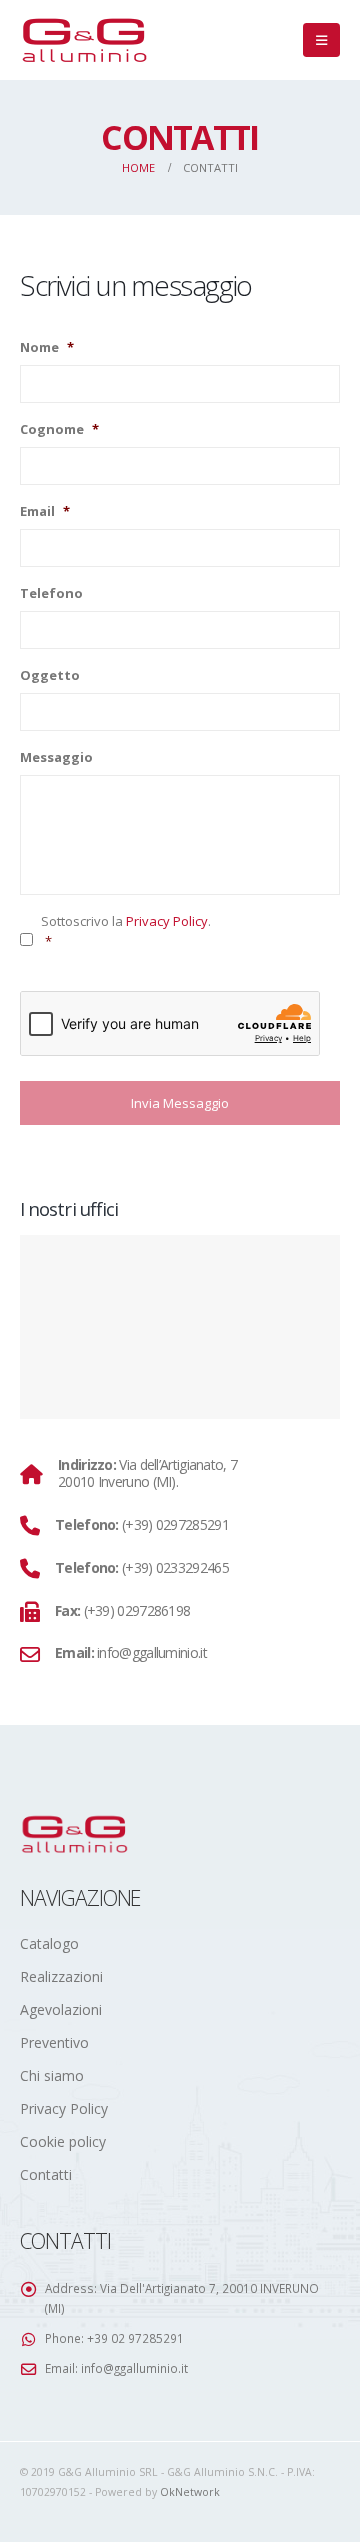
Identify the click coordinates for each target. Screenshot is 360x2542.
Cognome (59, 429)
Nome (47, 347)
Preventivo (54, 2042)
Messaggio (56, 757)
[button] (321, 40)
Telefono (51, 593)
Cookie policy (63, 2141)
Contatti (46, 2174)
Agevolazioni (61, 2009)
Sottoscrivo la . (126, 931)
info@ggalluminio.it (134, 2368)
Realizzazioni (61, 1976)
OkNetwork (190, 2492)
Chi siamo (52, 2075)
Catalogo (49, 1943)
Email (45, 511)
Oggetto (50, 675)
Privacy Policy (167, 921)
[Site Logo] (85, 40)
